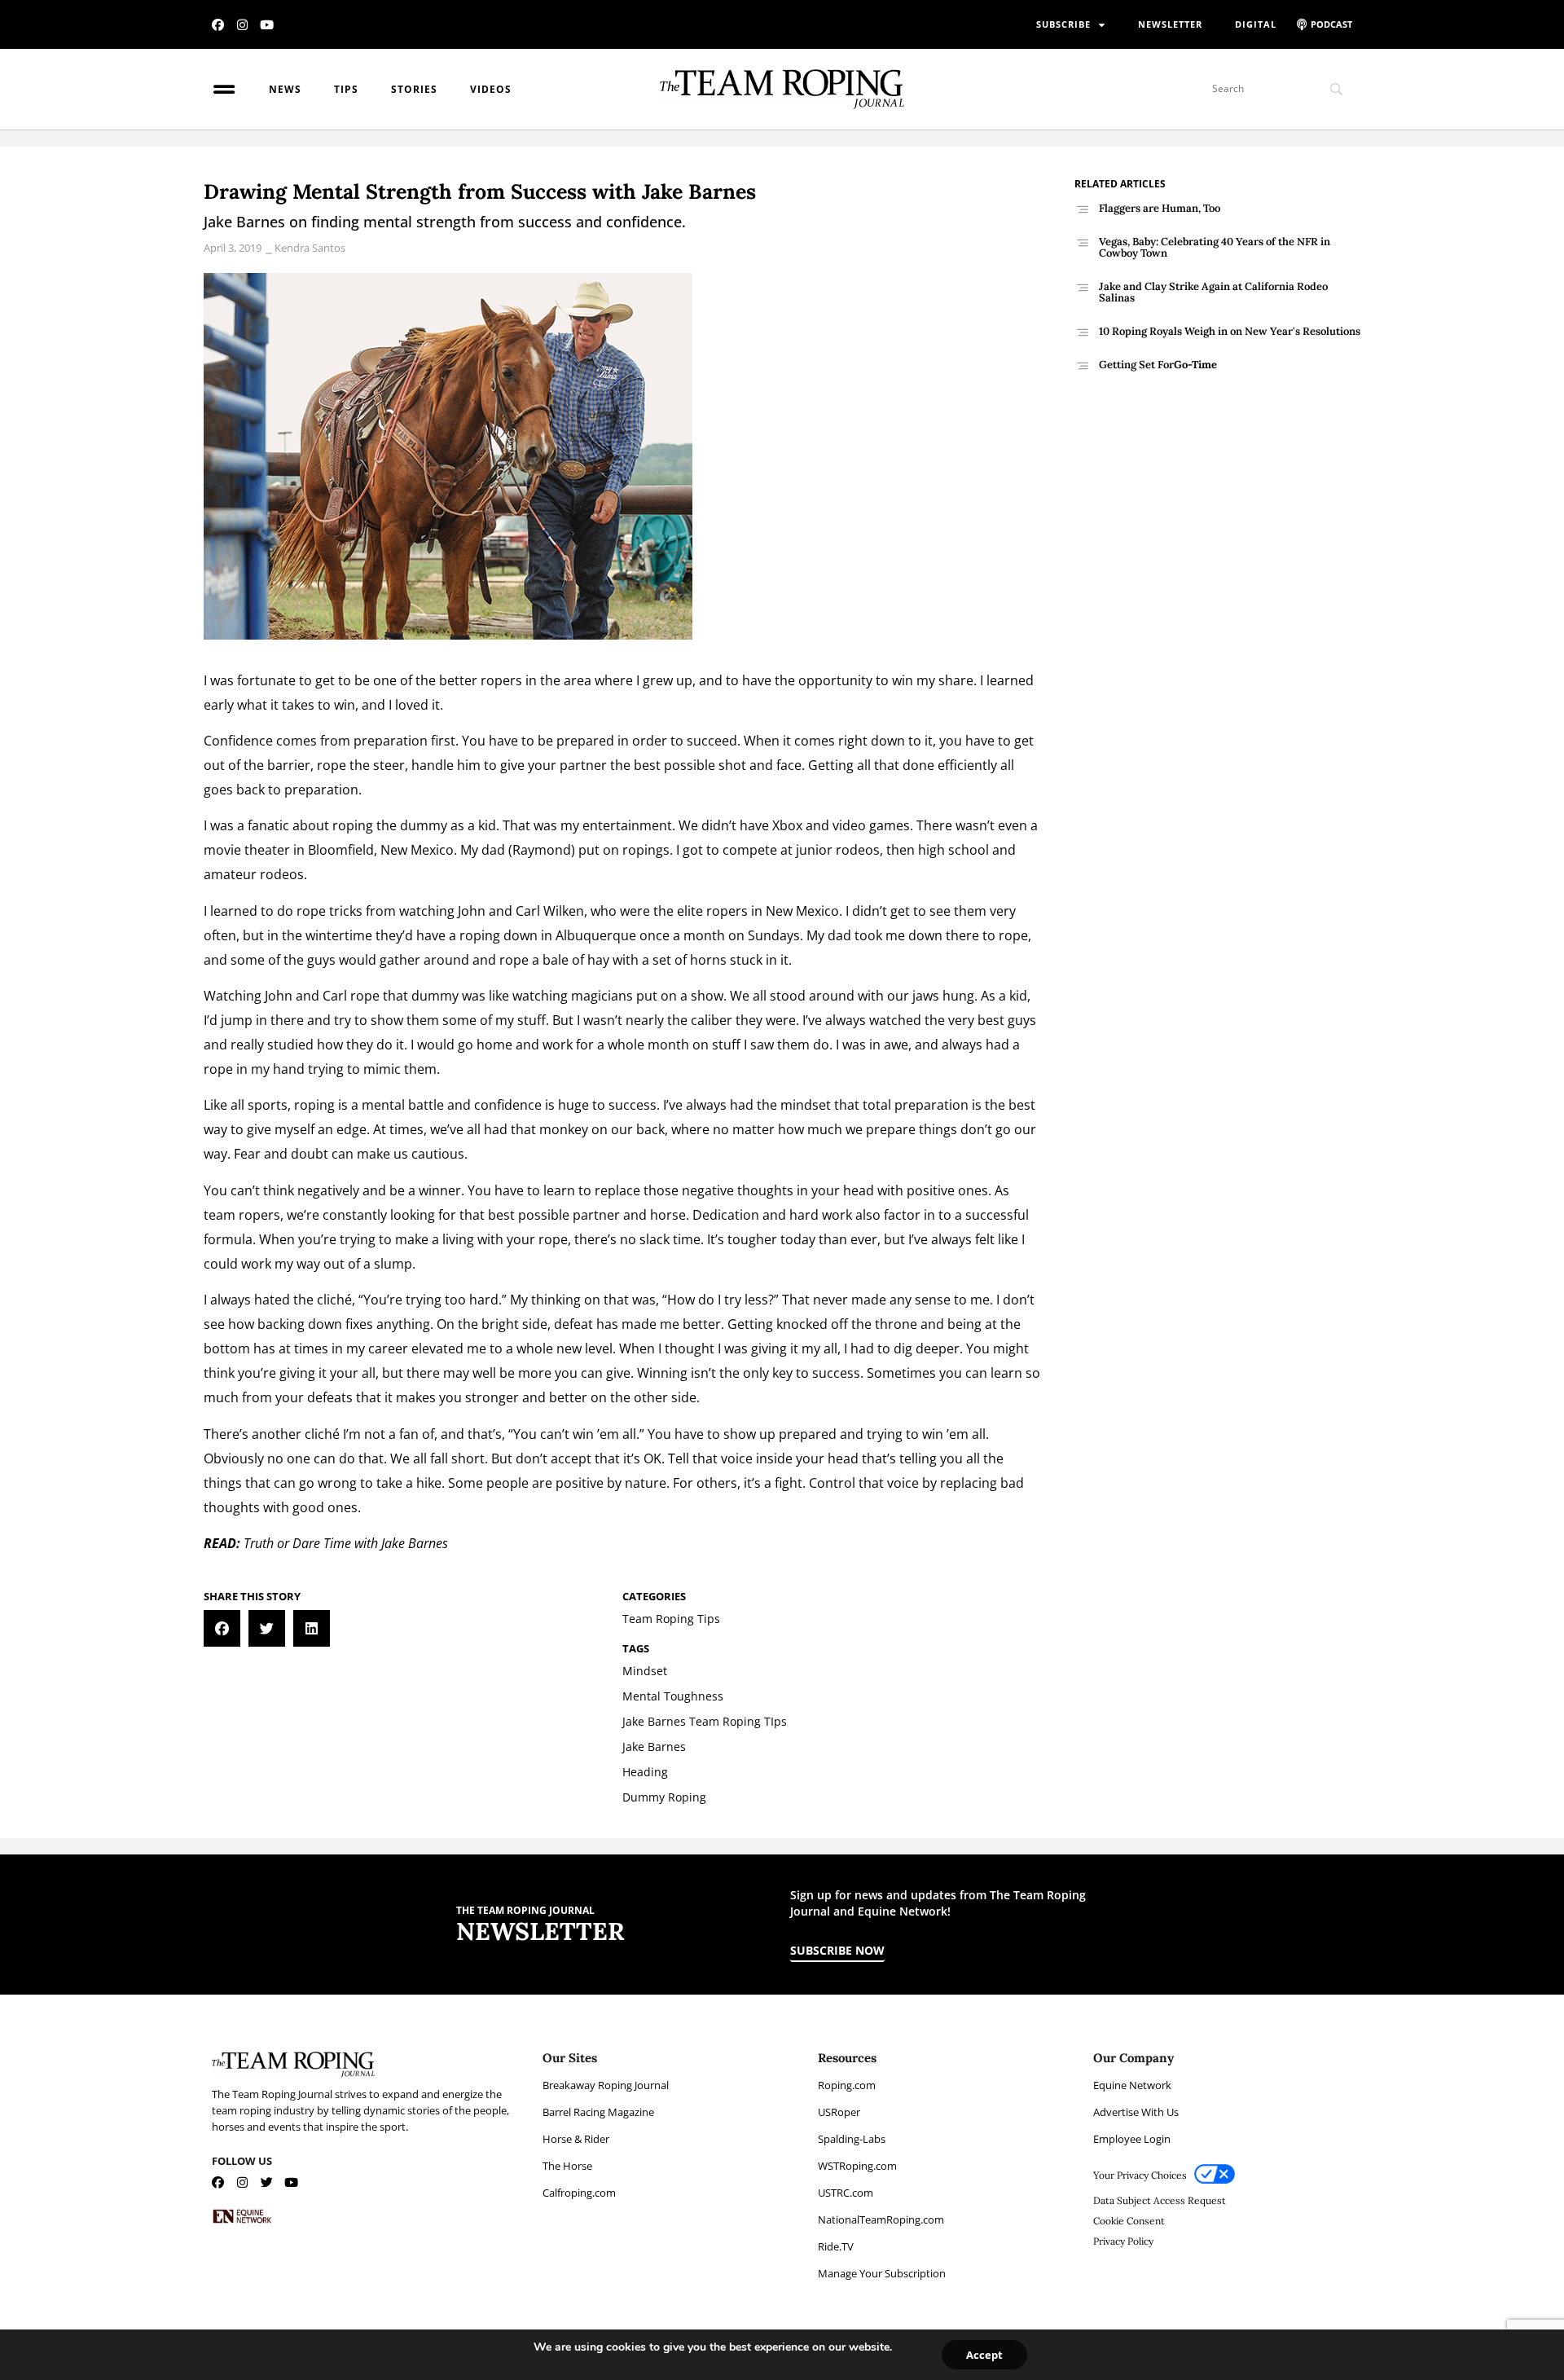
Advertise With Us (1136, 2112)
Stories (414, 89)
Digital (1256, 24)
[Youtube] (267, 25)
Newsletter (1170, 24)
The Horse (567, 2166)
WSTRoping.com (857, 2166)
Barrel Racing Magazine (598, 2112)
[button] (222, 1628)
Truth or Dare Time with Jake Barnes (346, 1543)
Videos (491, 89)
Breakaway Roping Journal (606, 2085)
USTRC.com (846, 2193)
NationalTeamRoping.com (881, 2219)
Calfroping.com (579, 2193)
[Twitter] (267, 2182)
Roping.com (847, 2085)
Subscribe (1063, 24)
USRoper (839, 2112)
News (285, 89)
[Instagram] (242, 25)
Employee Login (1132, 2139)
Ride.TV (836, 2246)
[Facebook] (218, 25)
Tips (346, 89)
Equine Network (1132, 2085)
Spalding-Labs (852, 2139)
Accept (984, 2355)
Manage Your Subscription (882, 2273)
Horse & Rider (576, 2139)
